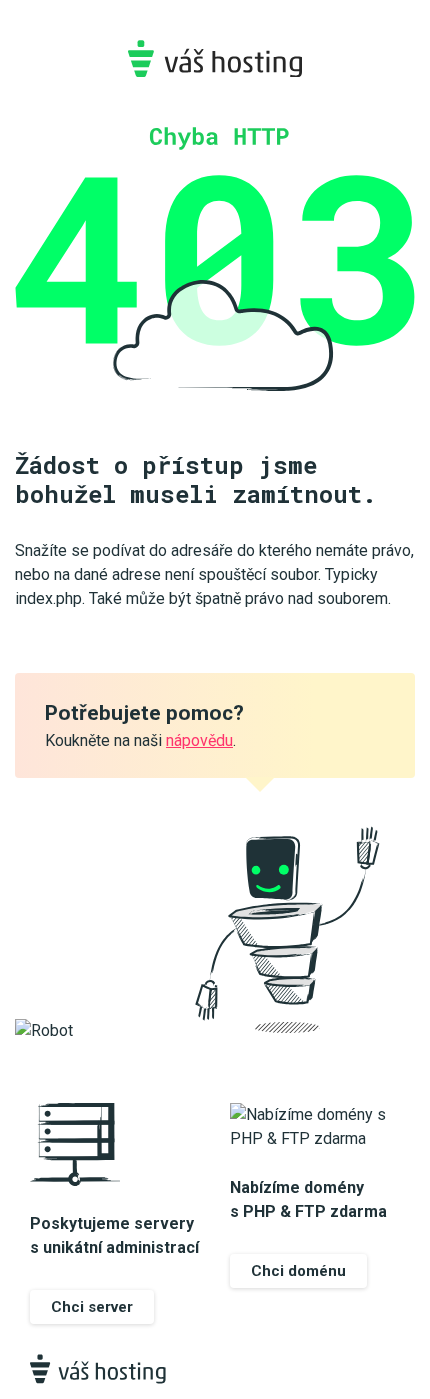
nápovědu (199, 740)
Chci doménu (298, 1271)
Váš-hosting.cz (215, 58)
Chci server (92, 1307)
